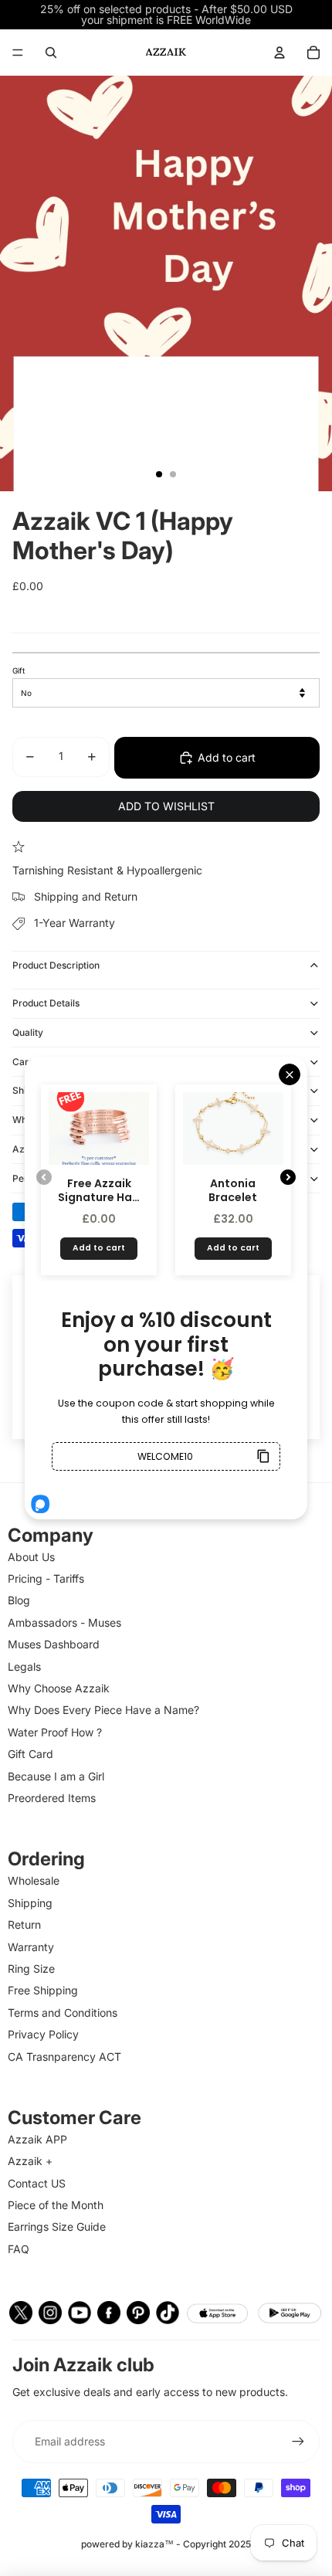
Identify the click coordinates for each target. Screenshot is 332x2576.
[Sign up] (298, 2442)
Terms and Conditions (63, 2013)
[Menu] (18, 53)
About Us (31, 1557)
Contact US (37, 2183)
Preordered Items (52, 1798)
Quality (28, 1032)
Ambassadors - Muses (64, 1622)
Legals (24, 1666)
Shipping (30, 1903)
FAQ (19, 2249)
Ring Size (31, 1968)
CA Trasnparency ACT (64, 2057)
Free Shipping (43, 1990)
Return (24, 1924)
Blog (19, 1600)
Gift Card (30, 1754)
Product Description (56, 965)
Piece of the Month (56, 2205)
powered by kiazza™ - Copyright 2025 (166, 2544)
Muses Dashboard (54, 1644)
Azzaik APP (37, 2139)
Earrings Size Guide (57, 2226)
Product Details (46, 1003)
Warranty (31, 1947)
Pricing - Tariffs (46, 1578)
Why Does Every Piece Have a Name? (103, 1710)
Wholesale (34, 1880)
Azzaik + (30, 2161)
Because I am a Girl (56, 1776)
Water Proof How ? (55, 1732)
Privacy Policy (43, 2034)
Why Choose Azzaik (59, 1688)
